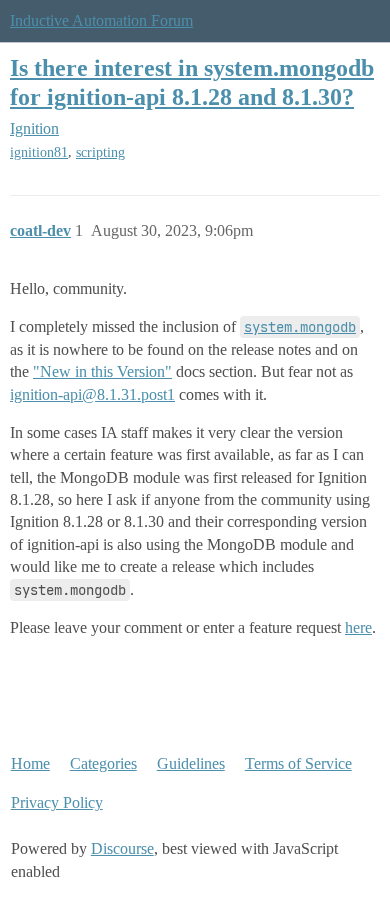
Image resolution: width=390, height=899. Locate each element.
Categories (103, 763)
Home (30, 763)
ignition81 (39, 152)
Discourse (122, 848)
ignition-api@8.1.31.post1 (92, 394)
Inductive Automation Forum (101, 20)
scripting (100, 152)
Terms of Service (298, 763)
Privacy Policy (57, 802)
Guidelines (191, 763)
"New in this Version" (102, 371)
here (358, 627)
